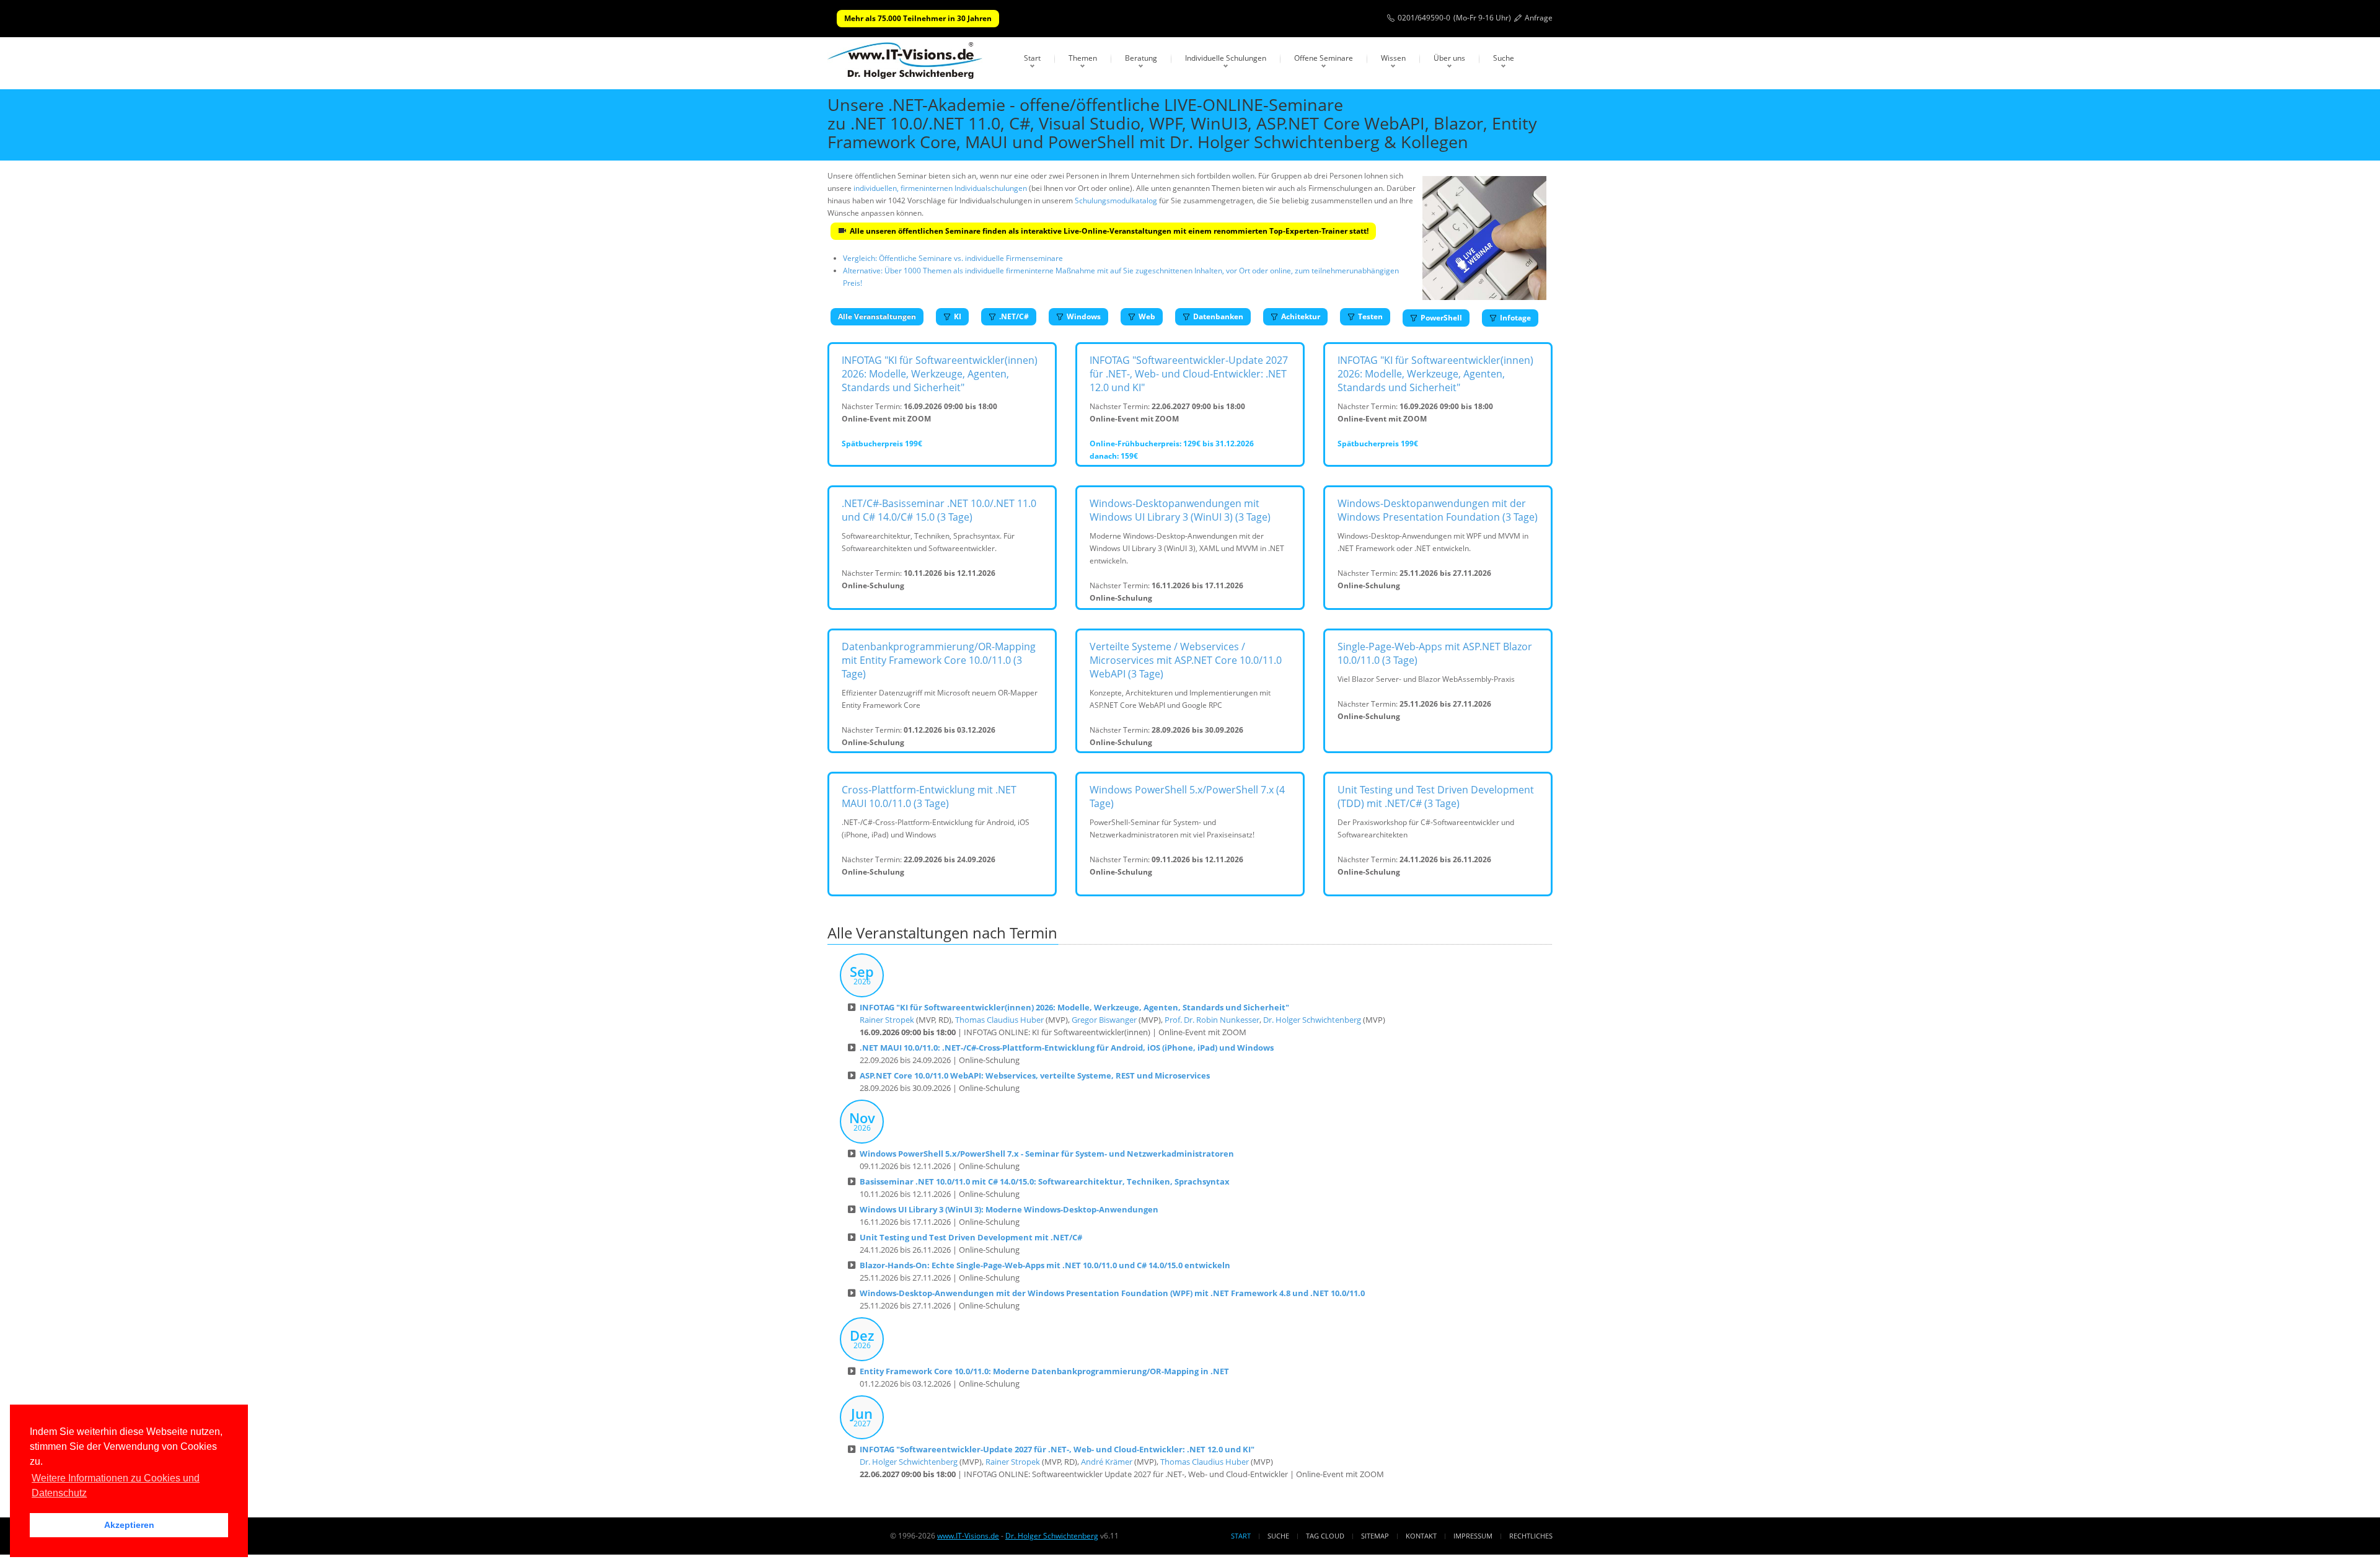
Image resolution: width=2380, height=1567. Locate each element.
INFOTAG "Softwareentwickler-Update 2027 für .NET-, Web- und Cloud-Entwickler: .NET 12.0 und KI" (1189, 374)
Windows (1084, 316)
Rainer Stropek (887, 1020)
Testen (1370, 316)
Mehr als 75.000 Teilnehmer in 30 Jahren (918, 18)
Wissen (1393, 58)
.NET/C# (1014, 316)
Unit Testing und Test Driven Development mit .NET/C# (971, 1237)
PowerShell (1441, 318)
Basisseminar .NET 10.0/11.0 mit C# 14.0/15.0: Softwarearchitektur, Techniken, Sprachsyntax (1045, 1181)
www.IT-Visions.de (968, 1536)
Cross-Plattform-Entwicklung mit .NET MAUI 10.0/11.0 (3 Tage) (929, 797)
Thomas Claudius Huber (999, 1020)
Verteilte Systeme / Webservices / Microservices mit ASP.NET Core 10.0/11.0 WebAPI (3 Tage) (1186, 660)
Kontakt (1421, 1536)
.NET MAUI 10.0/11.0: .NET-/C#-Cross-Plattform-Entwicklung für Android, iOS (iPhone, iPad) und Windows (1067, 1048)
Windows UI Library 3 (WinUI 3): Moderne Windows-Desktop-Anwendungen (1009, 1209)
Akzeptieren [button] (129, 1525)
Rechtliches (1531, 1536)
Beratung (1141, 58)
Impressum (1473, 1536)
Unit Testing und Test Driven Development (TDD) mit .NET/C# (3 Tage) (1436, 797)
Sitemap (1375, 1536)
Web (1147, 316)
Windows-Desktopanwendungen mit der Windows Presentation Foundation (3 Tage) (1438, 510)
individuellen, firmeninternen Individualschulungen (940, 188)
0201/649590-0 (1424, 18)
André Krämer (1107, 1462)
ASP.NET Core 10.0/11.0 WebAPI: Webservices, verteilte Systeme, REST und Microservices (1035, 1075)
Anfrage (1539, 18)
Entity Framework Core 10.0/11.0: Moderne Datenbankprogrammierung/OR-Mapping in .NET (1044, 1371)
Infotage (1515, 318)
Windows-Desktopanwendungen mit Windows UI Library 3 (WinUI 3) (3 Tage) (1180, 510)
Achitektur (1301, 316)
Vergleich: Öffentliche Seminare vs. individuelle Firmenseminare (953, 258)
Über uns (1449, 58)
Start (1032, 58)
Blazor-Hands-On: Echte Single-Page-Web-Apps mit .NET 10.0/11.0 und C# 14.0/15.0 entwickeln (1045, 1265)
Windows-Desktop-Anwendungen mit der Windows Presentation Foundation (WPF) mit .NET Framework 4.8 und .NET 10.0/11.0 (1112, 1293)
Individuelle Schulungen (1226, 58)
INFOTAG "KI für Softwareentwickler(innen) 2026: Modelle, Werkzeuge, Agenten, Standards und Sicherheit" (940, 374)
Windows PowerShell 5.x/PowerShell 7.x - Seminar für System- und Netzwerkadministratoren (1047, 1154)
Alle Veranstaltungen (877, 316)
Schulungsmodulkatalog (1116, 201)
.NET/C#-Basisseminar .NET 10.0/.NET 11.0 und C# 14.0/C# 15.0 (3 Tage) (939, 510)
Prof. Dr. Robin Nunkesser (1212, 1020)
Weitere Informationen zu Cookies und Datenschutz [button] (116, 1485)
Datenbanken (1218, 316)
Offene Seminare (1324, 58)
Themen (1083, 58)
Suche (1504, 58)
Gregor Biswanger (1104, 1020)
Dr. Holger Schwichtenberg (1312, 1020)
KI (958, 316)
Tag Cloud (1325, 1536)
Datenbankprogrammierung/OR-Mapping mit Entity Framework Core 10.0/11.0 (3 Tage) (939, 660)
